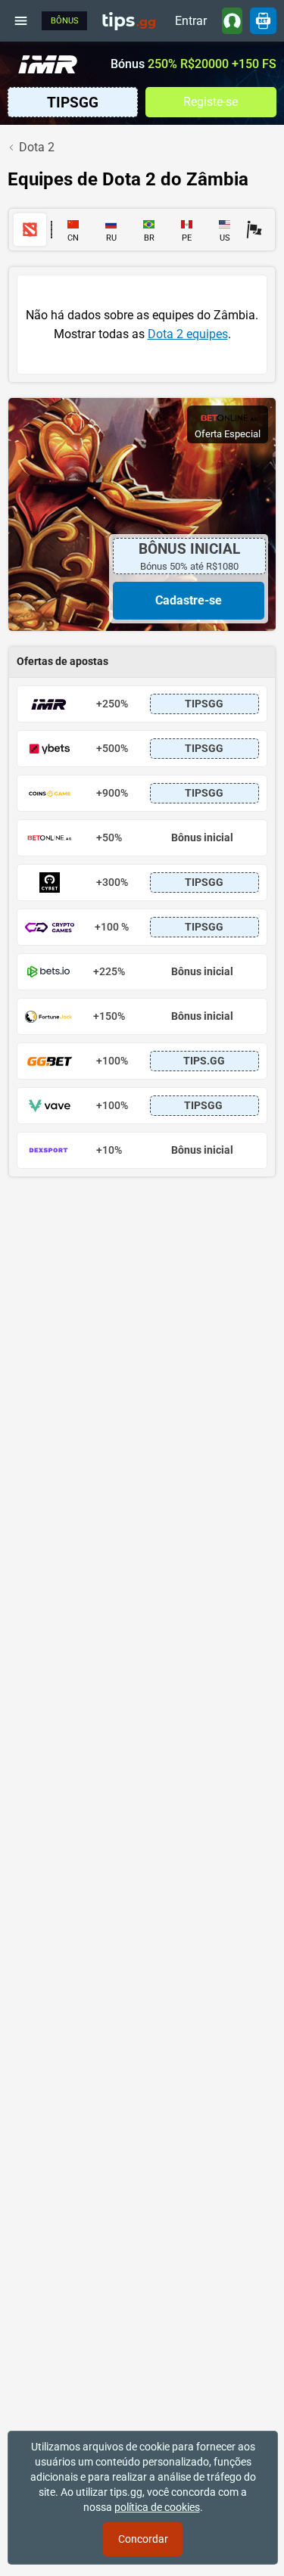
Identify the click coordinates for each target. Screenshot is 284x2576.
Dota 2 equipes (188, 334)
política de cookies (157, 2507)
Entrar (191, 21)
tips (129, 20)
